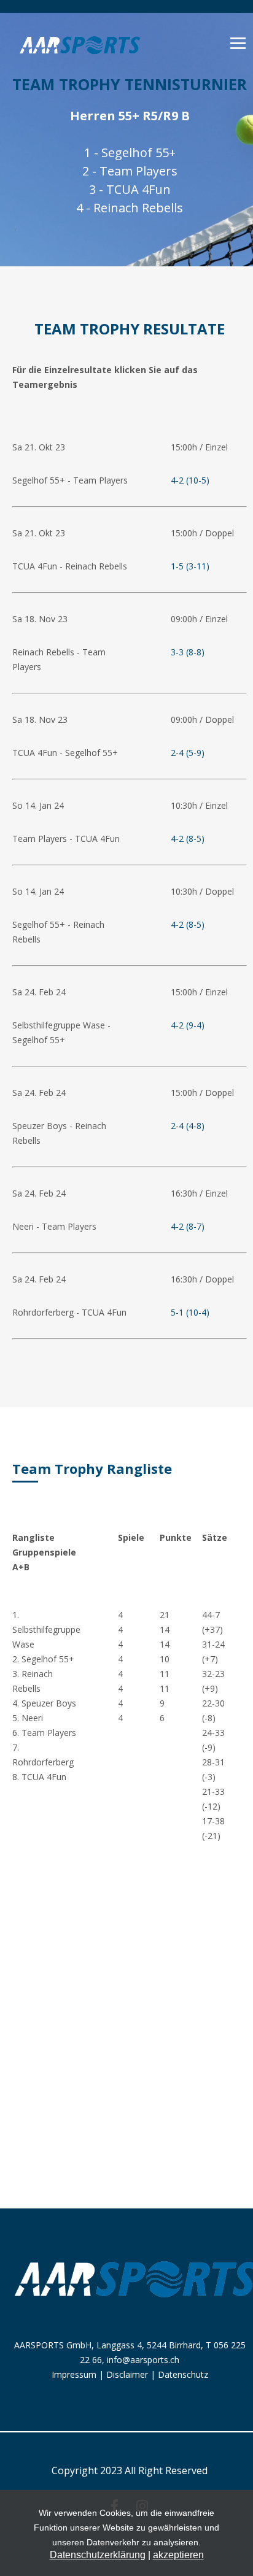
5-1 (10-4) (190, 1312)
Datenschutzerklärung (98, 2555)
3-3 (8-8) (188, 652)
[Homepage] (80, 60)
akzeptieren (178, 2555)
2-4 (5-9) (188, 753)
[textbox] (73, 992)
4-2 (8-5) (188, 839)
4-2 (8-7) (188, 1226)
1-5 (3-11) (190, 566)
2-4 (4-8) (188, 1126)
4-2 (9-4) (188, 1025)
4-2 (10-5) (190, 480)
